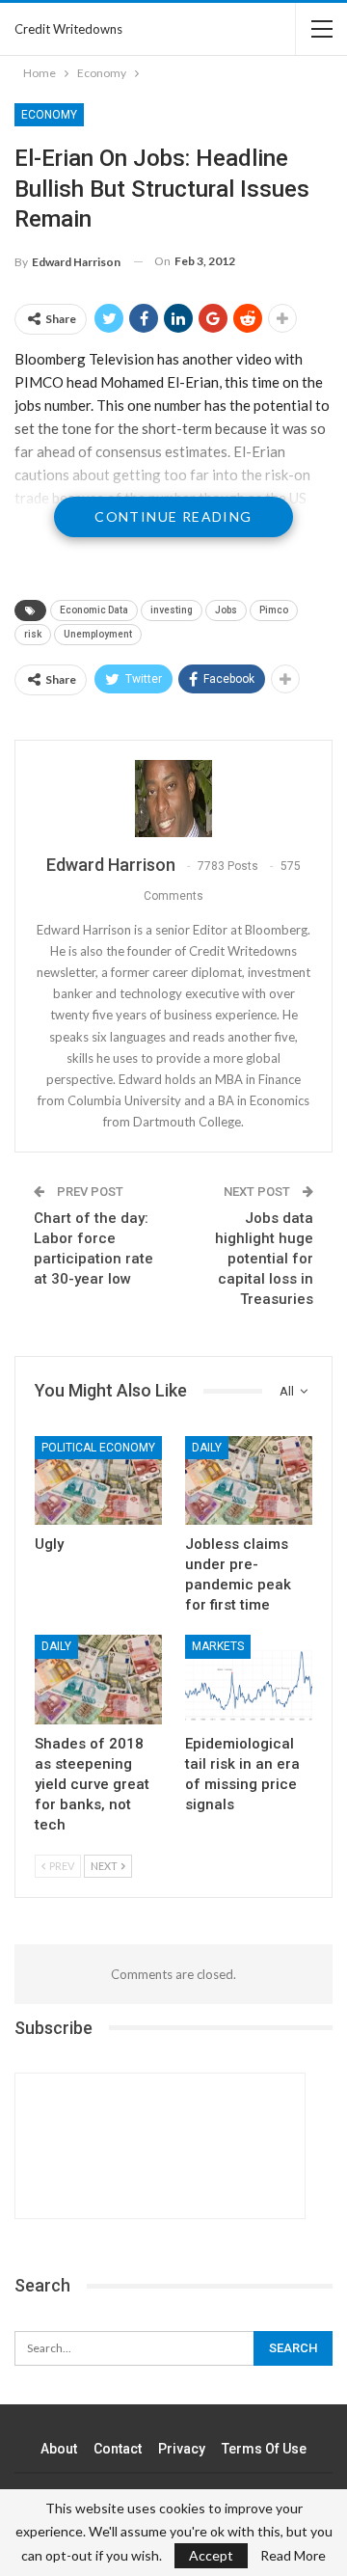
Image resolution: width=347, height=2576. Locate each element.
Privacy (182, 2449)
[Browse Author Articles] (173, 799)
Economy (49, 115)
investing (172, 610)
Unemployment (98, 634)
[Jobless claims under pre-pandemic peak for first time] (249, 1480)
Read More (293, 2556)
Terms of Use (264, 2449)
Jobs (226, 610)
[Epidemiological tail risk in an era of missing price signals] (249, 1679)
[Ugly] (98, 1480)
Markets (218, 1646)
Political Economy (98, 1448)
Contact (118, 2449)
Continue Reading (173, 516)
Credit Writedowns (68, 29)
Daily (207, 1448)
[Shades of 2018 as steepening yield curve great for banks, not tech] (98, 1679)
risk (33, 634)
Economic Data (94, 610)
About (59, 2449)
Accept (211, 2555)
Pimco (274, 610)
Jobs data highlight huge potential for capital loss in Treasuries (264, 1259)
